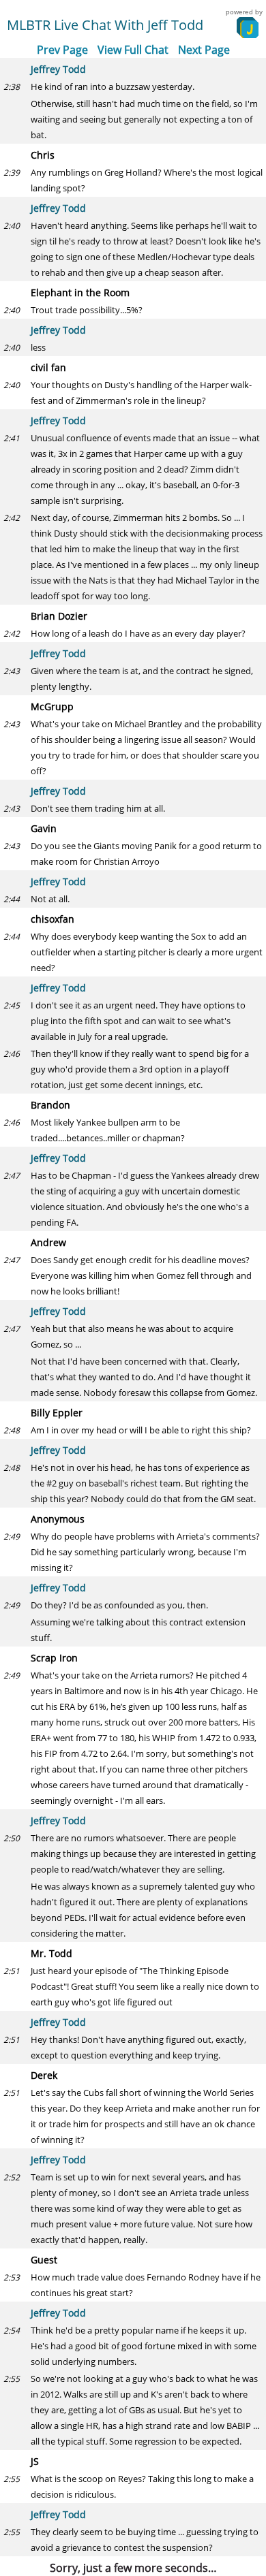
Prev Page (62, 50)
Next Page (204, 50)
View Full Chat (133, 50)
